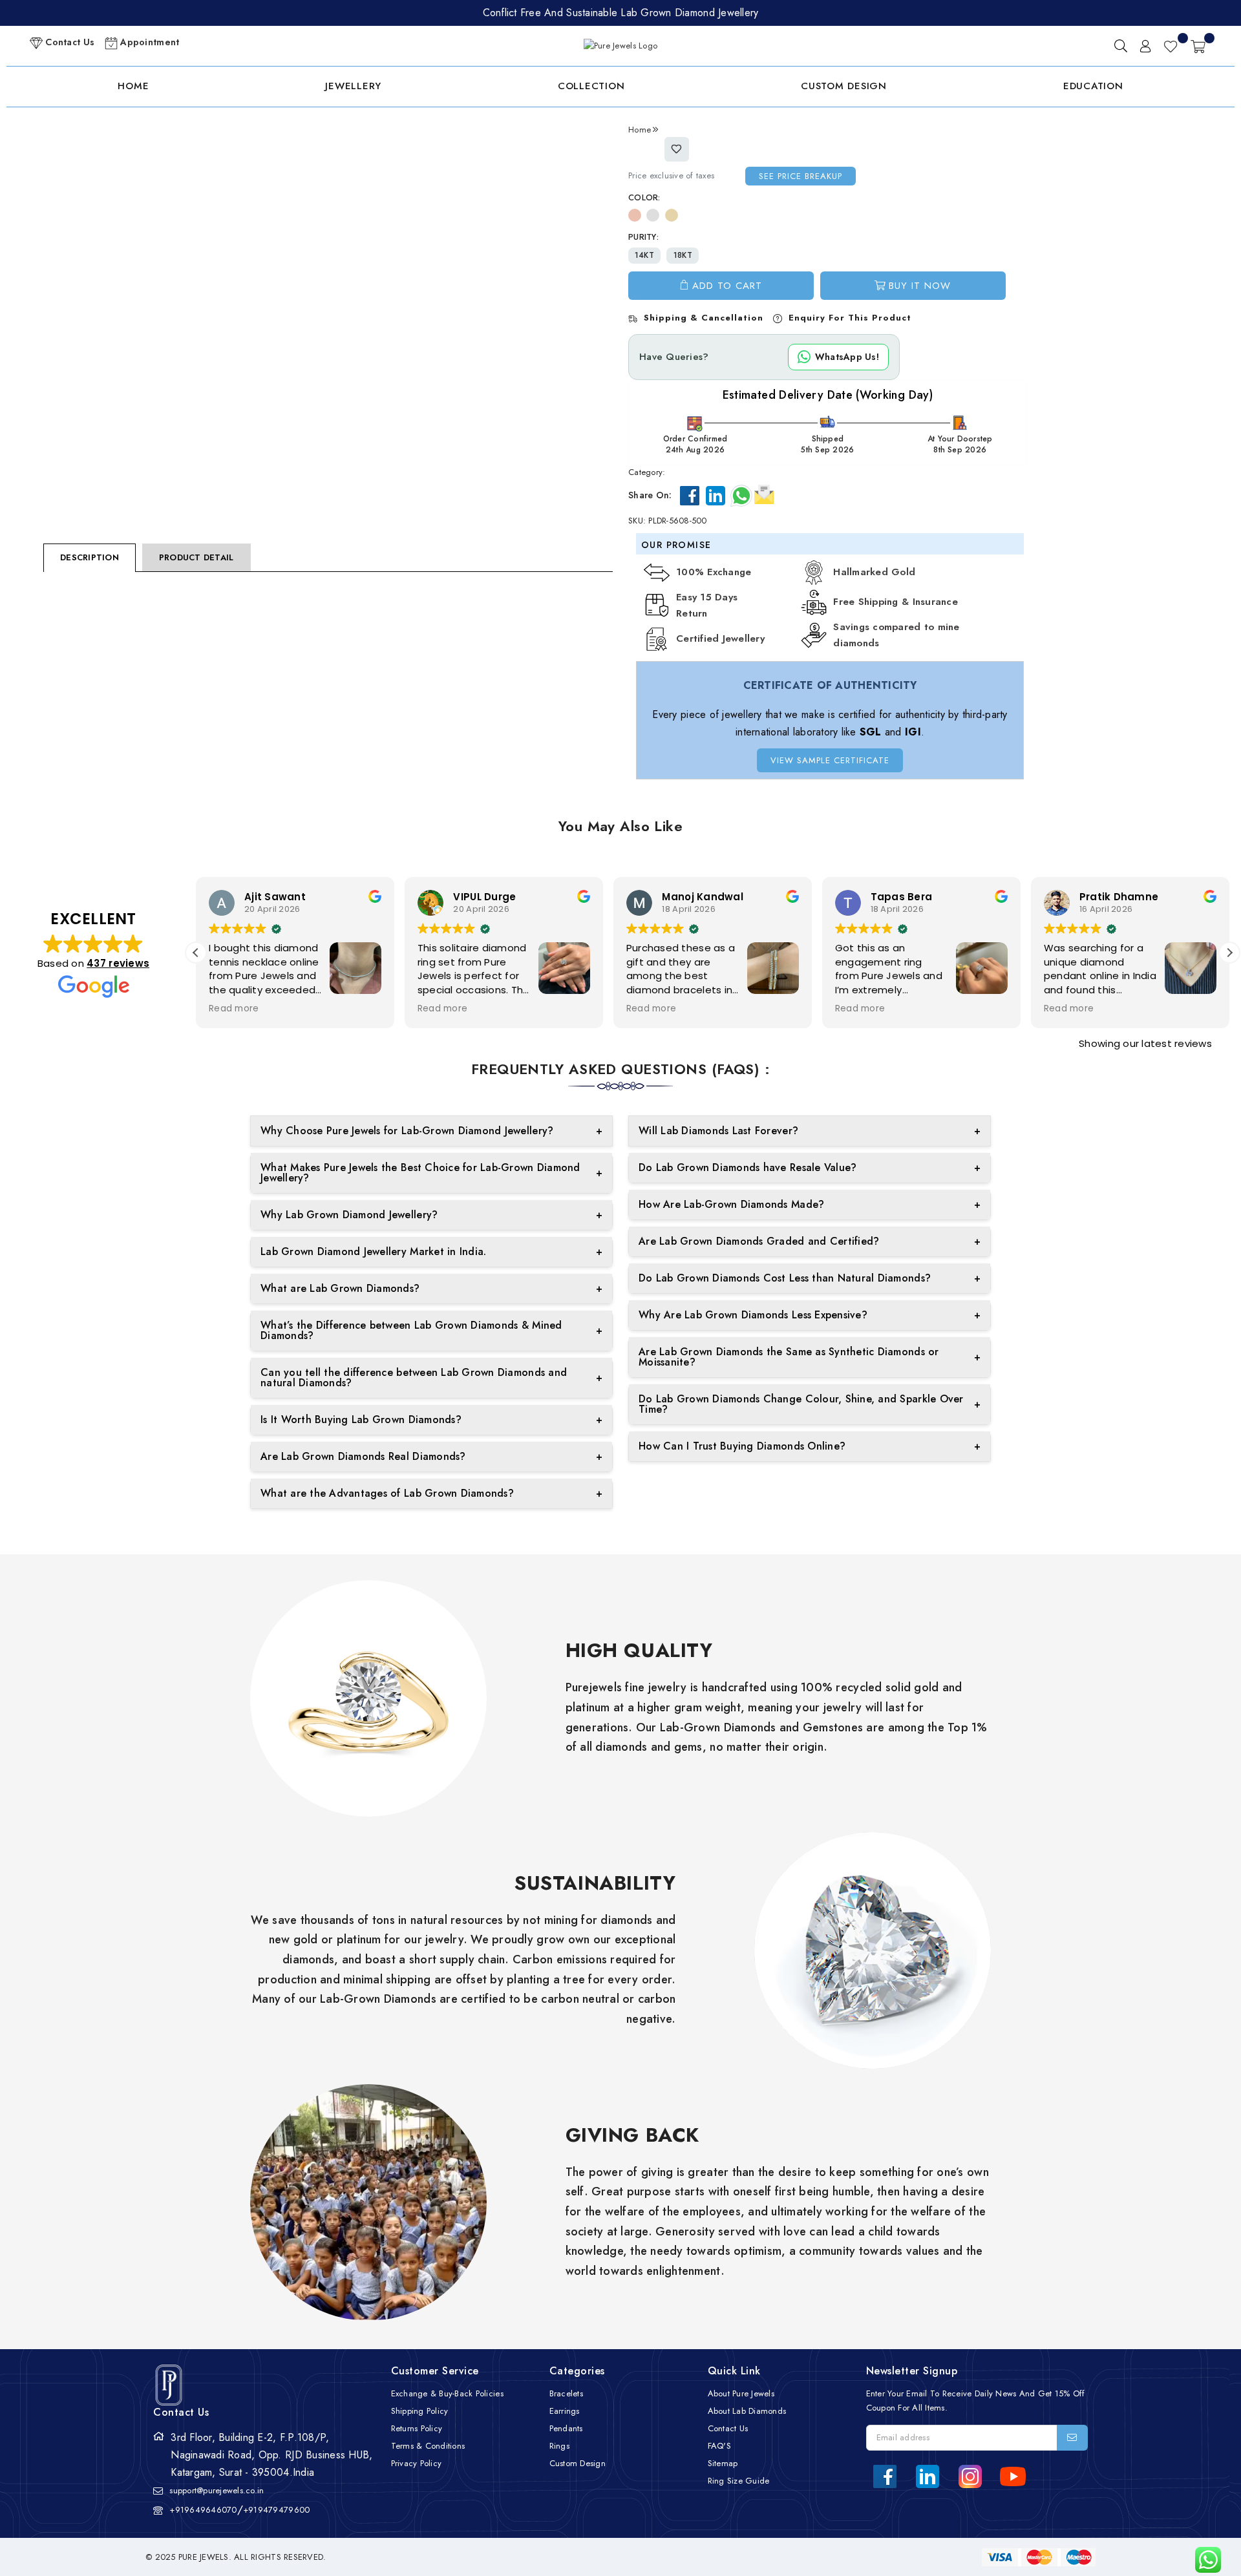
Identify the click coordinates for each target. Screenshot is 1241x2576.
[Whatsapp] (741, 496)
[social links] (885, 2476)
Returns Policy (417, 2428)
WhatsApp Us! (847, 357)
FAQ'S (719, 2446)
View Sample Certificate (830, 760)
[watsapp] (1203, 2560)
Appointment (148, 42)
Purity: (643, 237)
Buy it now (920, 286)
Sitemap (723, 2463)
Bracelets (566, 2393)
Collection (591, 86)
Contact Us (69, 42)
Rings (559, 2446)
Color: (644, 197)
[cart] (1198, 46)
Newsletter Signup (912, 2371)
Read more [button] (234, 1009)
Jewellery (353, 86)
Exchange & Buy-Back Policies (447, 2393)
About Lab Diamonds (747, 2411)
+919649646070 (203, 2510)
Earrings (565, 2411)
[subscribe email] (1072, 2438)
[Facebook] (690, 496)
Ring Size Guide (739, 2481)
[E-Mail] (764, 493)
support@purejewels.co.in (217, 2490)
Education (1093, 86)
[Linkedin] (716, 496)
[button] (1229, 953)
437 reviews (118, 963)
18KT (683, 255)
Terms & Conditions (428, 2446)
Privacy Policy (417, 2463)
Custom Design (844, 86)
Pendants (566, 2428)
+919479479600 (276, 2510)
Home (133, 86)
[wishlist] (1171, 46)
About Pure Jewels (741, 2393)
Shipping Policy (420, 2411)
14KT (644, 255)
